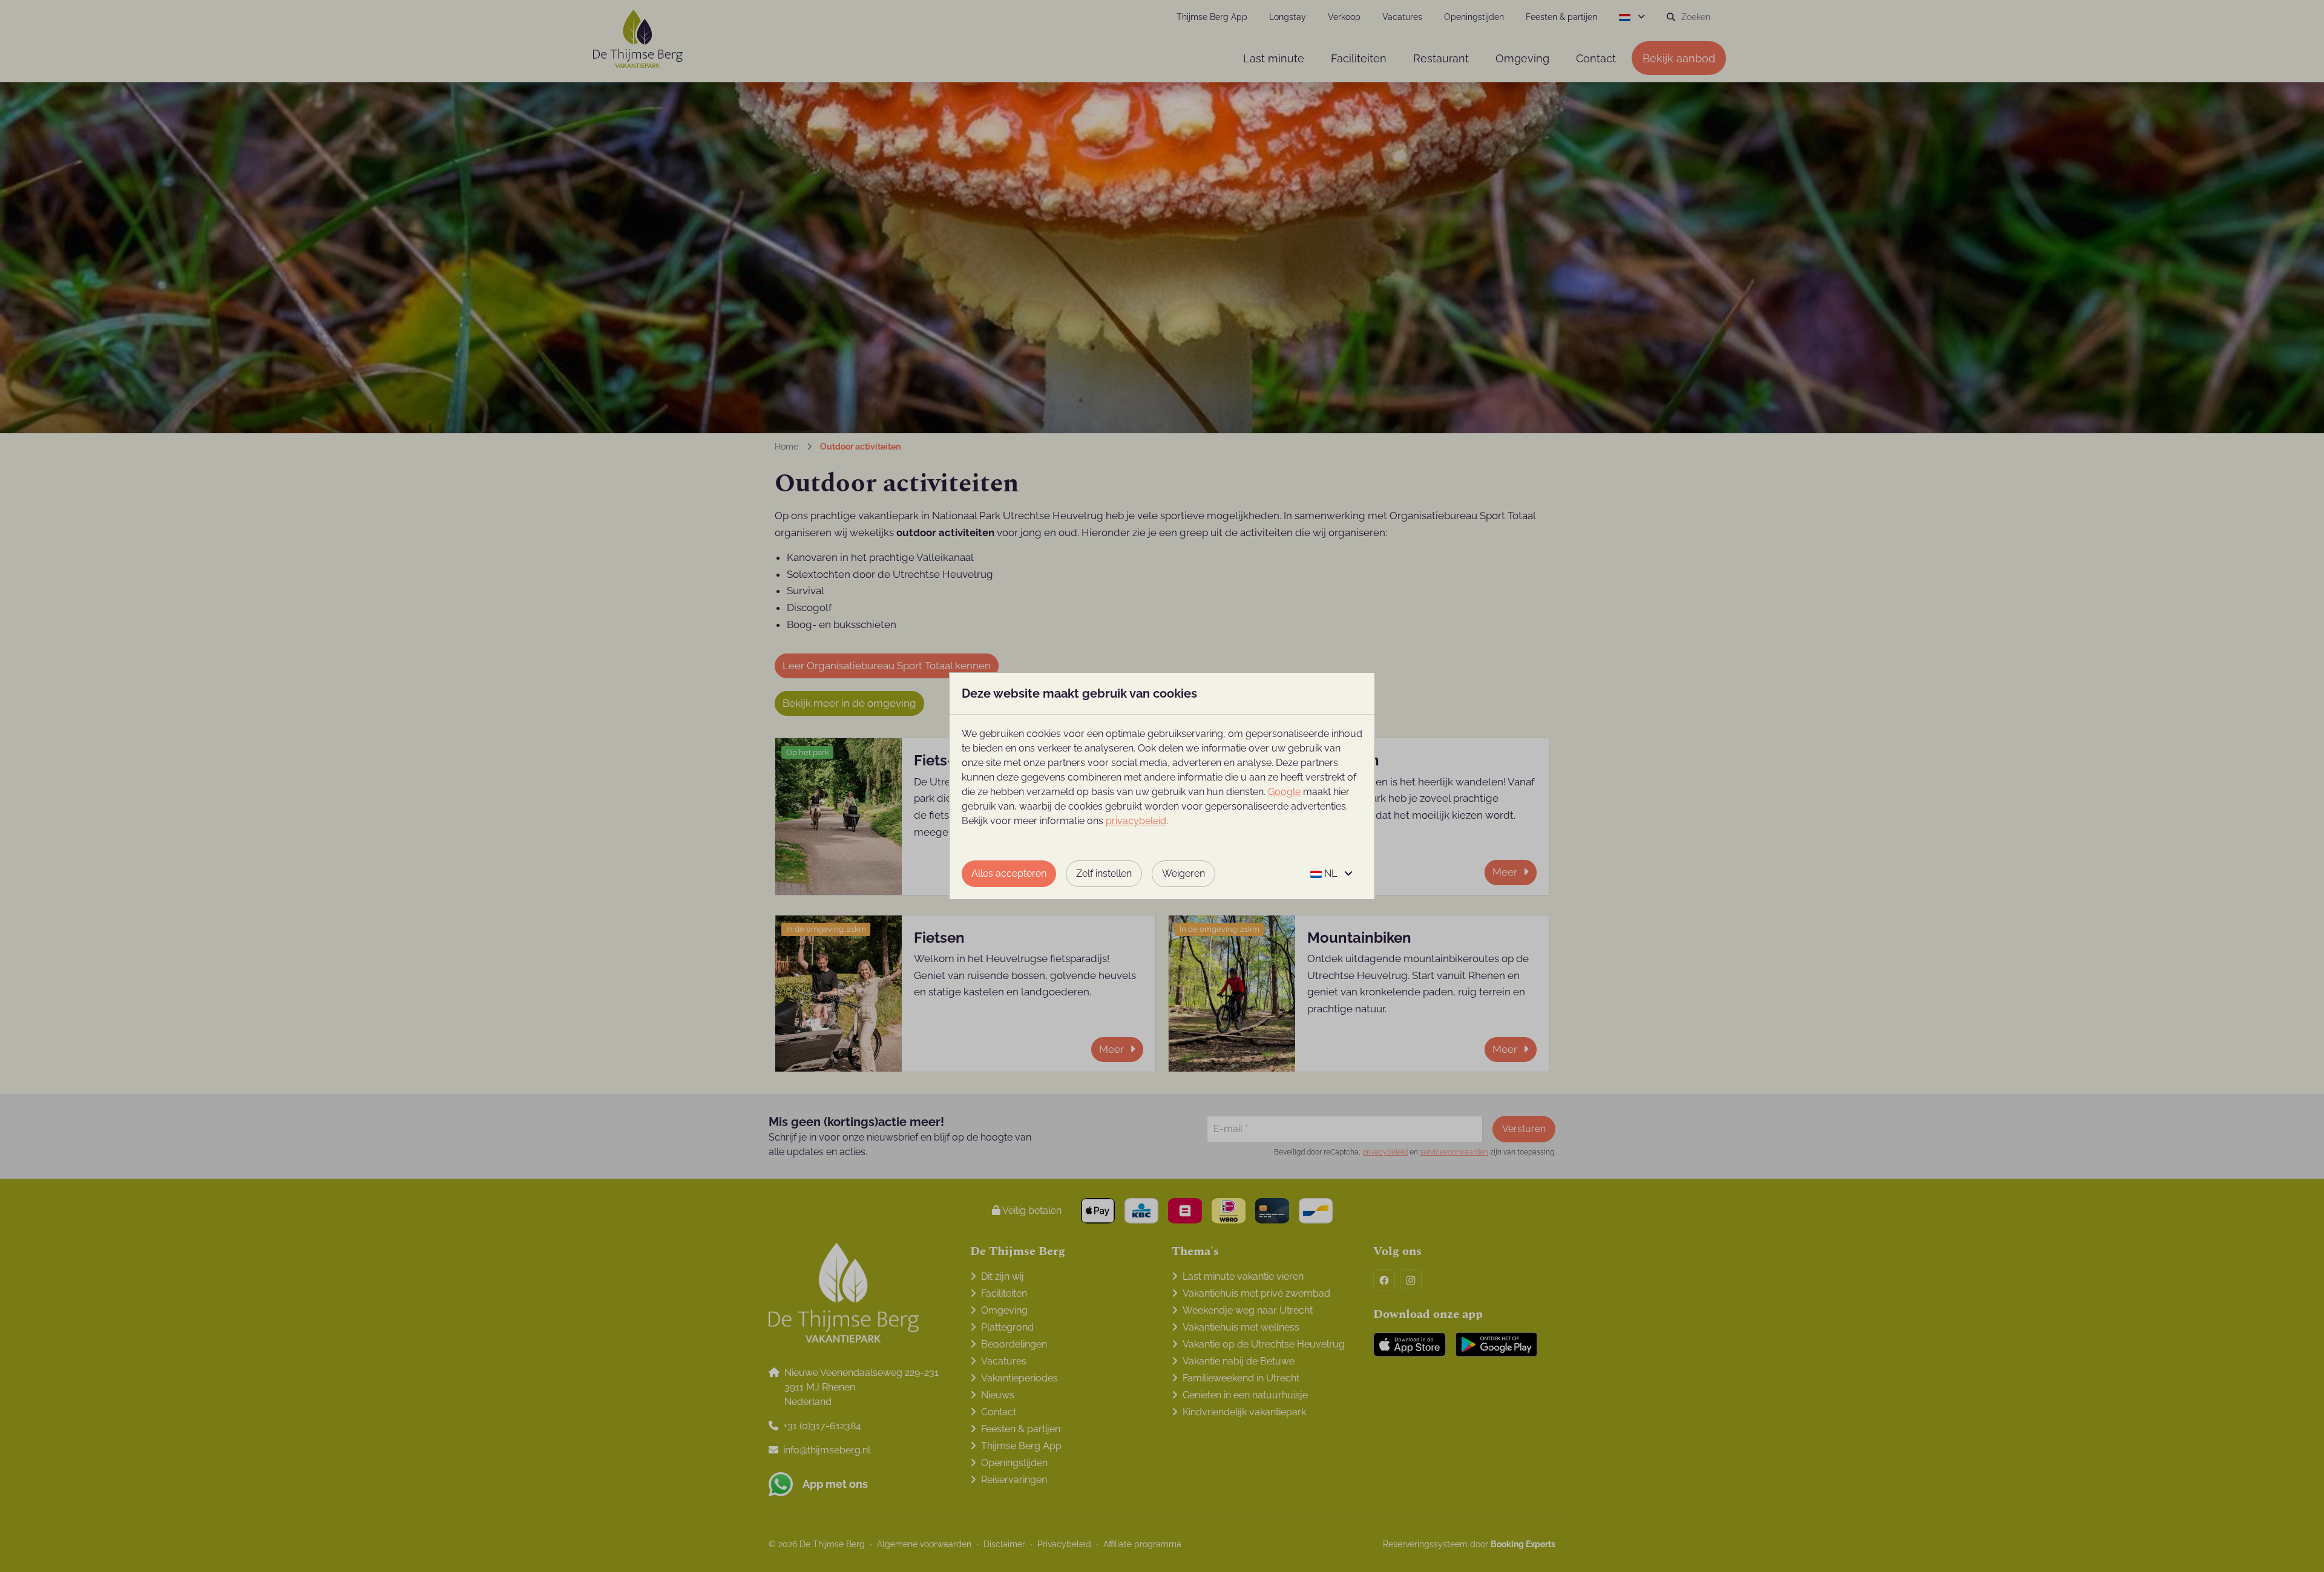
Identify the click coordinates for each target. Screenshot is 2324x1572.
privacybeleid (1136, 821)
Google (1284, 792)
